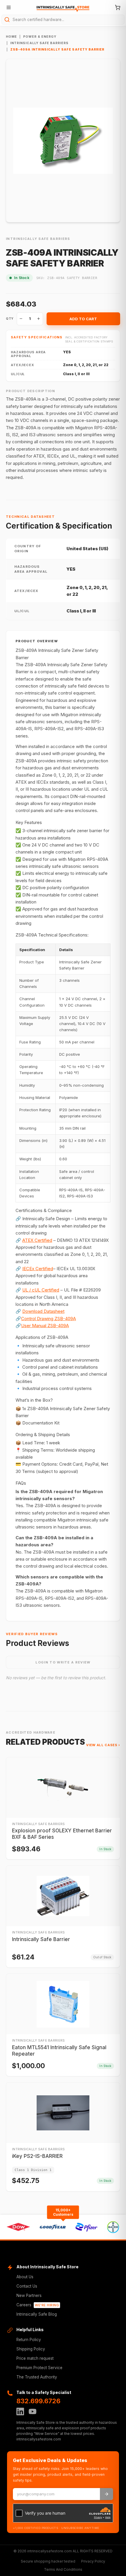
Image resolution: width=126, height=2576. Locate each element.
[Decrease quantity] (21, 319)
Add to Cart (83, 319)
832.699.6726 (38, 2401)
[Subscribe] (107, 2494)
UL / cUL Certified (41, 1290)
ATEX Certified (37, 1240)
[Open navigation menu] (8, 7)
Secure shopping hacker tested (48, 2561)
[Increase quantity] (39, 319)
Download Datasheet (43, 1311)
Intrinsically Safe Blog (37, 2314)
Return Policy (29, 2340)
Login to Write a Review (63, 1662)
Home (11, 37)
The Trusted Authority (37, 2377)
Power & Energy (40, 37)
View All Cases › (103, 1745)
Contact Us (27, 2286)
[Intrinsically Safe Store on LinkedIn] (20, 2411)
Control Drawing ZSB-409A (48, 1319)
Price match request (35, 2358)
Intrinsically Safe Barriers (39, 43)
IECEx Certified (38, 1269)
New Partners (29, 2295)
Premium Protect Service (39, 2368)
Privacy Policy (93, 2561)
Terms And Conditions (63, 2569)
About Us (25, 2277)
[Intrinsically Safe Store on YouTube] (33, 2411)
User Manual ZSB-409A (45, 1326)
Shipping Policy (31, 2349)
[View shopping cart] (118, 7)
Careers (38, 2305)
